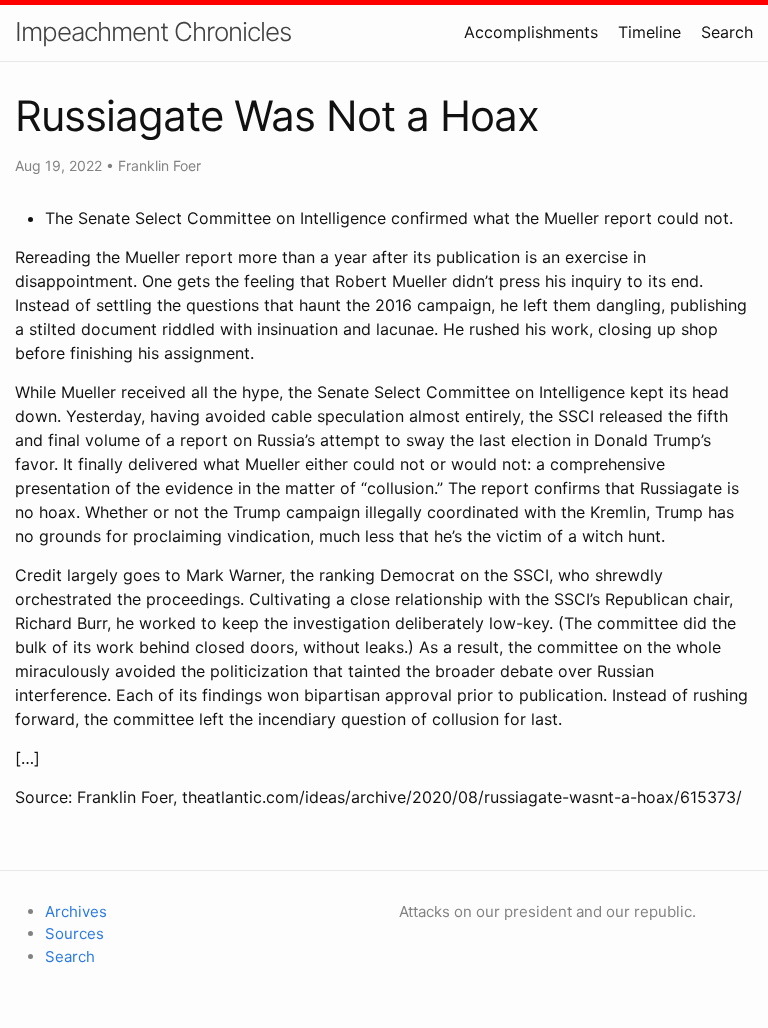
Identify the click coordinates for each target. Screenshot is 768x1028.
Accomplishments (531, 32)
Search (727, 32)
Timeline (649, 32)
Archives (76, 911)
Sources (74, 933)
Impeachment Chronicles (153, 31)
